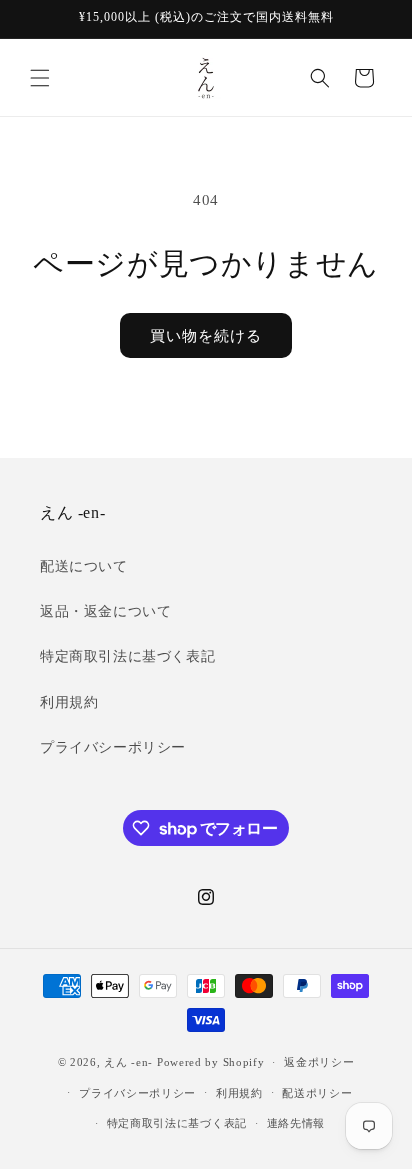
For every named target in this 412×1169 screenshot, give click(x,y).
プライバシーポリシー (113, 747)
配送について (84, 566)
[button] (40, 78)
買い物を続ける (206, 336)
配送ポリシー (317, 1093)
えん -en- (128, 1062)
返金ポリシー (319, 1062)
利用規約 (69, 702)
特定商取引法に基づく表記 (127, 656)
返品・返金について (105, 611)
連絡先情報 (296, 1123)
